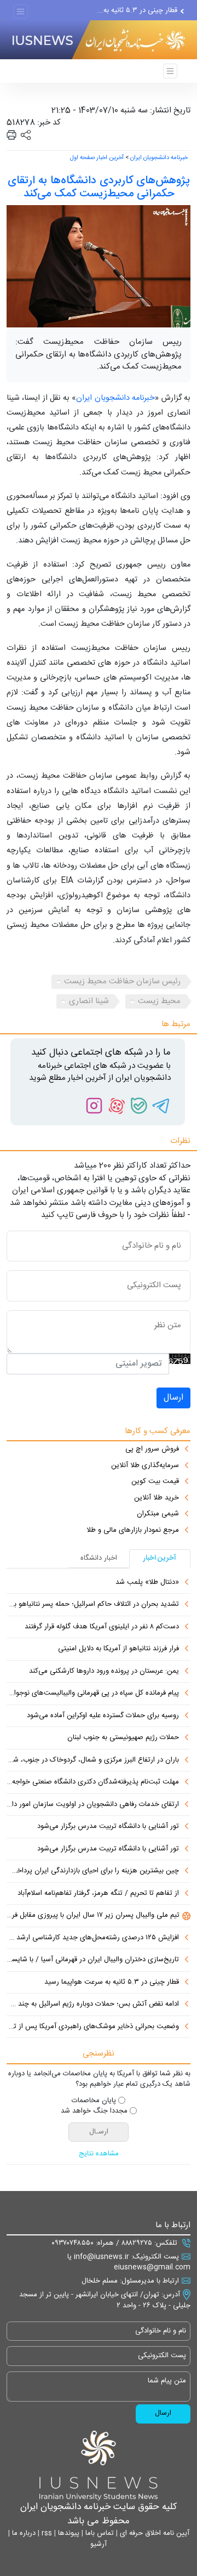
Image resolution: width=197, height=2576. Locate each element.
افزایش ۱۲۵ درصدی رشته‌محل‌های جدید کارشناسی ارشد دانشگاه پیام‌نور (93, 1938)
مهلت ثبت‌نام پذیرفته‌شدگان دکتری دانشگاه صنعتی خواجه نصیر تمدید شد (93, 1782)
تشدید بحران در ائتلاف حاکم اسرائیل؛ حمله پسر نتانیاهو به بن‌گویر (93, 1605)
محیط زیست (159, 1001)
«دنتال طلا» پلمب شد (147, 1583)
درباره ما (23, 2533)
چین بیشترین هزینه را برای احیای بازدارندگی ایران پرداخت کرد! (93, 1871)
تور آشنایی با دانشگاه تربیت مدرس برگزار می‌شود (108, 1827)
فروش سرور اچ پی (152, 1450)
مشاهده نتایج (99, 2154)
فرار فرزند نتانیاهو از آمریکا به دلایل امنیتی (118, 1649)
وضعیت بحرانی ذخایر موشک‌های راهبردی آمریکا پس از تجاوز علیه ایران (93, 2027)
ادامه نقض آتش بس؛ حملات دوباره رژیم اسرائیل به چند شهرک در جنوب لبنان (93, 2005)
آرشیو (99, 2544)
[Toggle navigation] (21, 12)
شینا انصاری (89, 1001)
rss (46, 2533)
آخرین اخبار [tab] (160, 1558)
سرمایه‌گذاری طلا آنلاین (145, 1466)
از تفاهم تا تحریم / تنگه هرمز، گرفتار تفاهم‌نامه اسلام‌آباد (98, 1894)
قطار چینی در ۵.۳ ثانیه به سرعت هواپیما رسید (112, 1983)
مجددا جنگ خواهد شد (94, 2111)
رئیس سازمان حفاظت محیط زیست (122, 981)
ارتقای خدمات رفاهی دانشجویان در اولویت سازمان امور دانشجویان (93, 1805)
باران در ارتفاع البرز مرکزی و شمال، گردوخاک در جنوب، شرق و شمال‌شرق (93, 1760)
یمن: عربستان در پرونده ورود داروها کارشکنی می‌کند (104, 1672)
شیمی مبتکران (158, 1514)
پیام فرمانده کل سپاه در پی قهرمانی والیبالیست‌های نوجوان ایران (93, 1694)
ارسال (173, 1398)
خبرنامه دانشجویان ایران (159, 158)
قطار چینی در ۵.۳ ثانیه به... (137, 10)
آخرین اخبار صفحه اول (97, 158)
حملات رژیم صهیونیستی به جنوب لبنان (123, 1738)
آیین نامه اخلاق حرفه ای (153, 2533)
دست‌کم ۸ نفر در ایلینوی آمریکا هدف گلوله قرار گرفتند (102, 1627)
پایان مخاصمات (94, 2101)
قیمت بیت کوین (155, 1482)
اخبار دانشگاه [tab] (99, 1558)
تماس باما (99, 2533)
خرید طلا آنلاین (157, 1498)
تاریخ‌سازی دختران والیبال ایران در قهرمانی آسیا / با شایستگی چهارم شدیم (93, 1960)
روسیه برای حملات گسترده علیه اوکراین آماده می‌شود (103, 1716)
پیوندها (68, 2533)
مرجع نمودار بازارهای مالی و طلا (133, 1531)
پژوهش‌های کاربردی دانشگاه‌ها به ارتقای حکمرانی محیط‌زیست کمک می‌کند (99, 187)
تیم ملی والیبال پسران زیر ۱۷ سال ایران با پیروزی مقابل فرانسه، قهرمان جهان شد (93, 1916)
